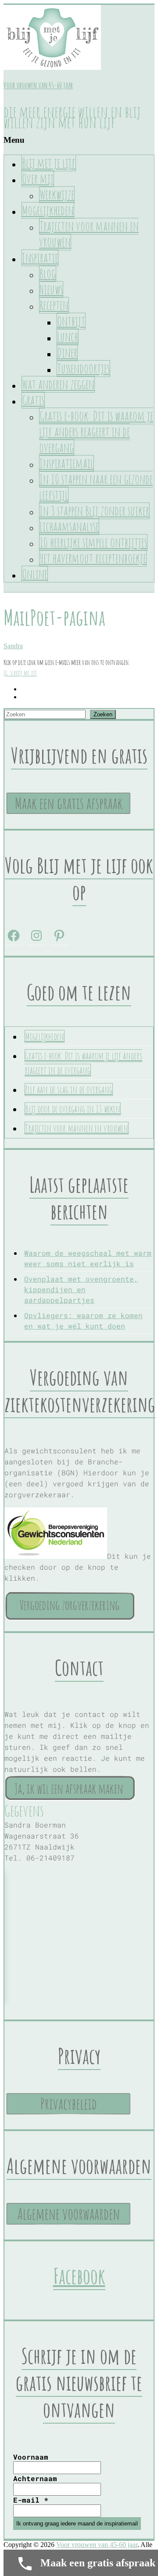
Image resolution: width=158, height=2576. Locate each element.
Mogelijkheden (48, 210)
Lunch (68, 337)
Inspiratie (40, 258)
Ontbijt (71, 321)
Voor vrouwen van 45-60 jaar (38, 85)
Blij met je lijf (49, 163)
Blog (48, 274)
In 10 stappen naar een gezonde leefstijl (96, 487)
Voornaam (31, 2457)
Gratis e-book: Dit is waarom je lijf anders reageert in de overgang (96, 432)
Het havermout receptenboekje (93, 558)
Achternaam (35, 2478)
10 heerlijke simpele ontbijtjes (93, 542)
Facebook (79, 2276)
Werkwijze (57, 195)
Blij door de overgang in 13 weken (73, 1109)
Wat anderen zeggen (58, 384)
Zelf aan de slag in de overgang (69, 1089)
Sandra (13, 646)
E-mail (31, 2500)
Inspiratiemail (66, 463)
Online (35, 574)
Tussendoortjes (83, 369)
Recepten (54, 305)
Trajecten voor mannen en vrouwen (89, 234)
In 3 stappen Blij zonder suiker (94, 511)
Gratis (33, 400)
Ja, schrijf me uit (20, 673)
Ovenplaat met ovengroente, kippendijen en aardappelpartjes (81, 1289)
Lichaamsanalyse (69, 527)
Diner (67, 353)
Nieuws (51, 289)
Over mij (38, 179)
